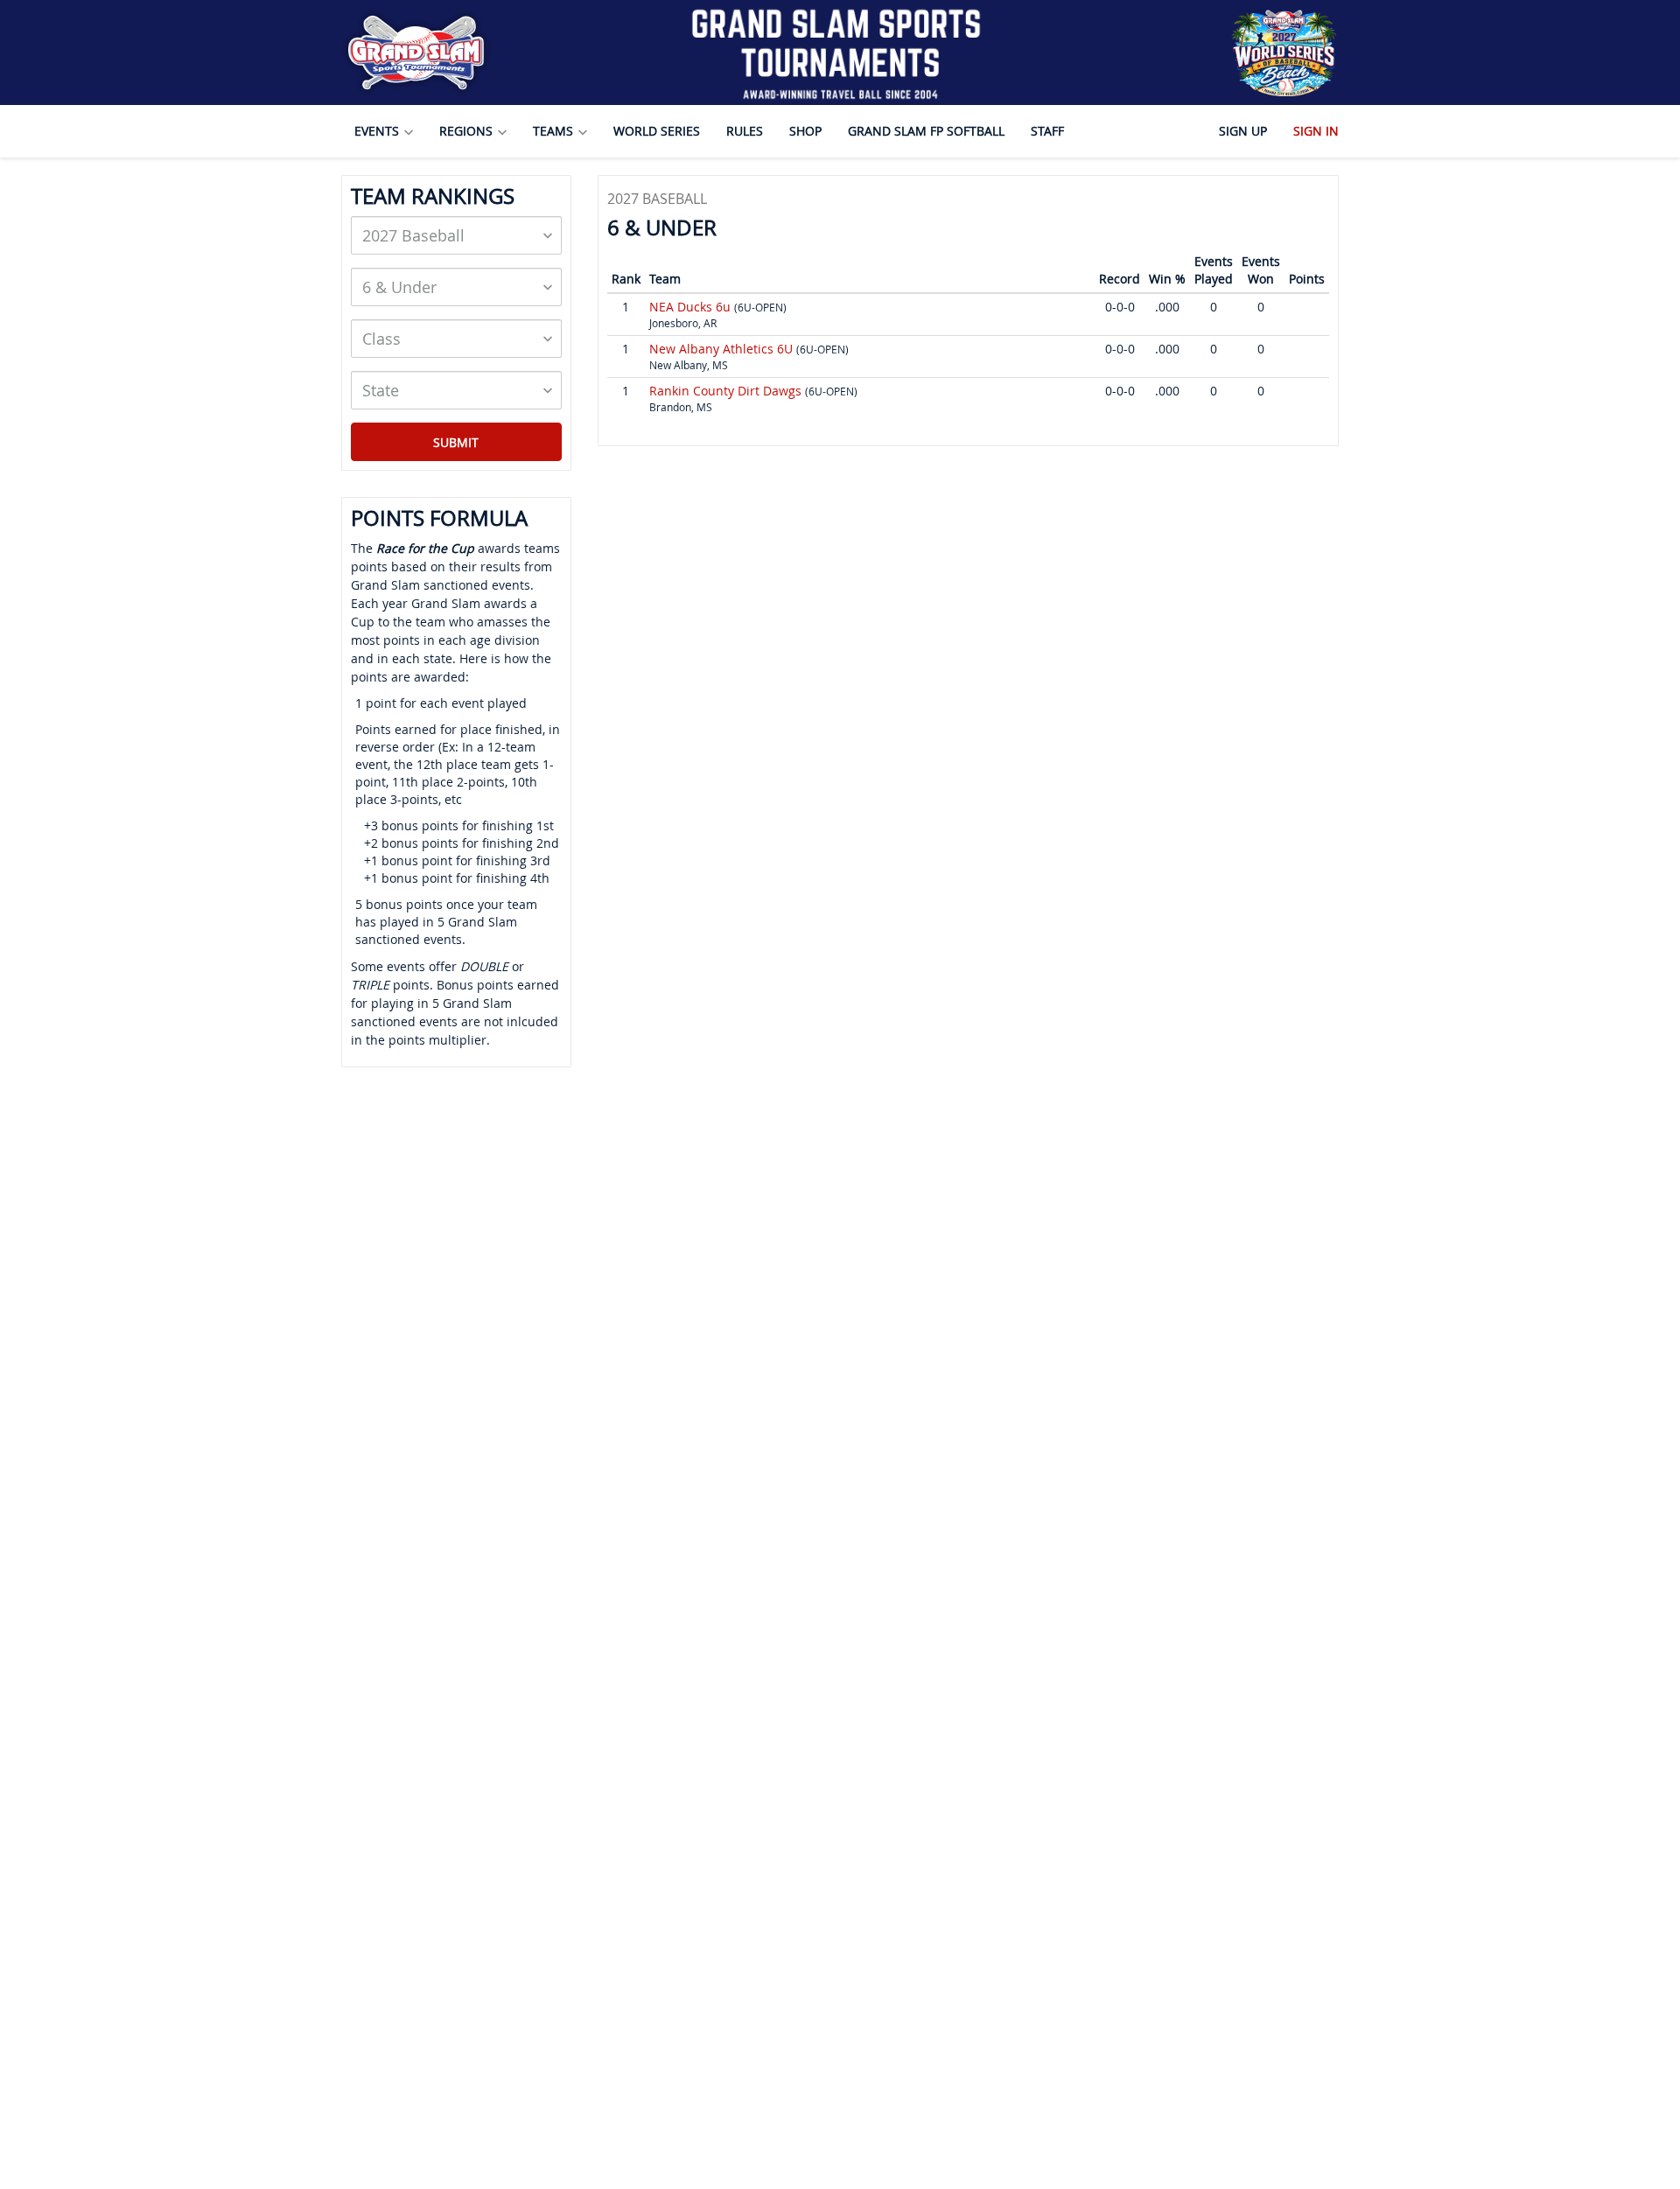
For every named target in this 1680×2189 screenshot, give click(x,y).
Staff (1047, 131)
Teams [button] (555, 131)
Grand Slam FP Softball (926, 131)
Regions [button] (468, 131)
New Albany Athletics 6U (723, 349)
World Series (657, 131)
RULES (745, 131)
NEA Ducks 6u (692, 307)
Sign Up (1243, 131)
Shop (805, 131)
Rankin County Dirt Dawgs (727, 391)
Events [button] (378, 131)
